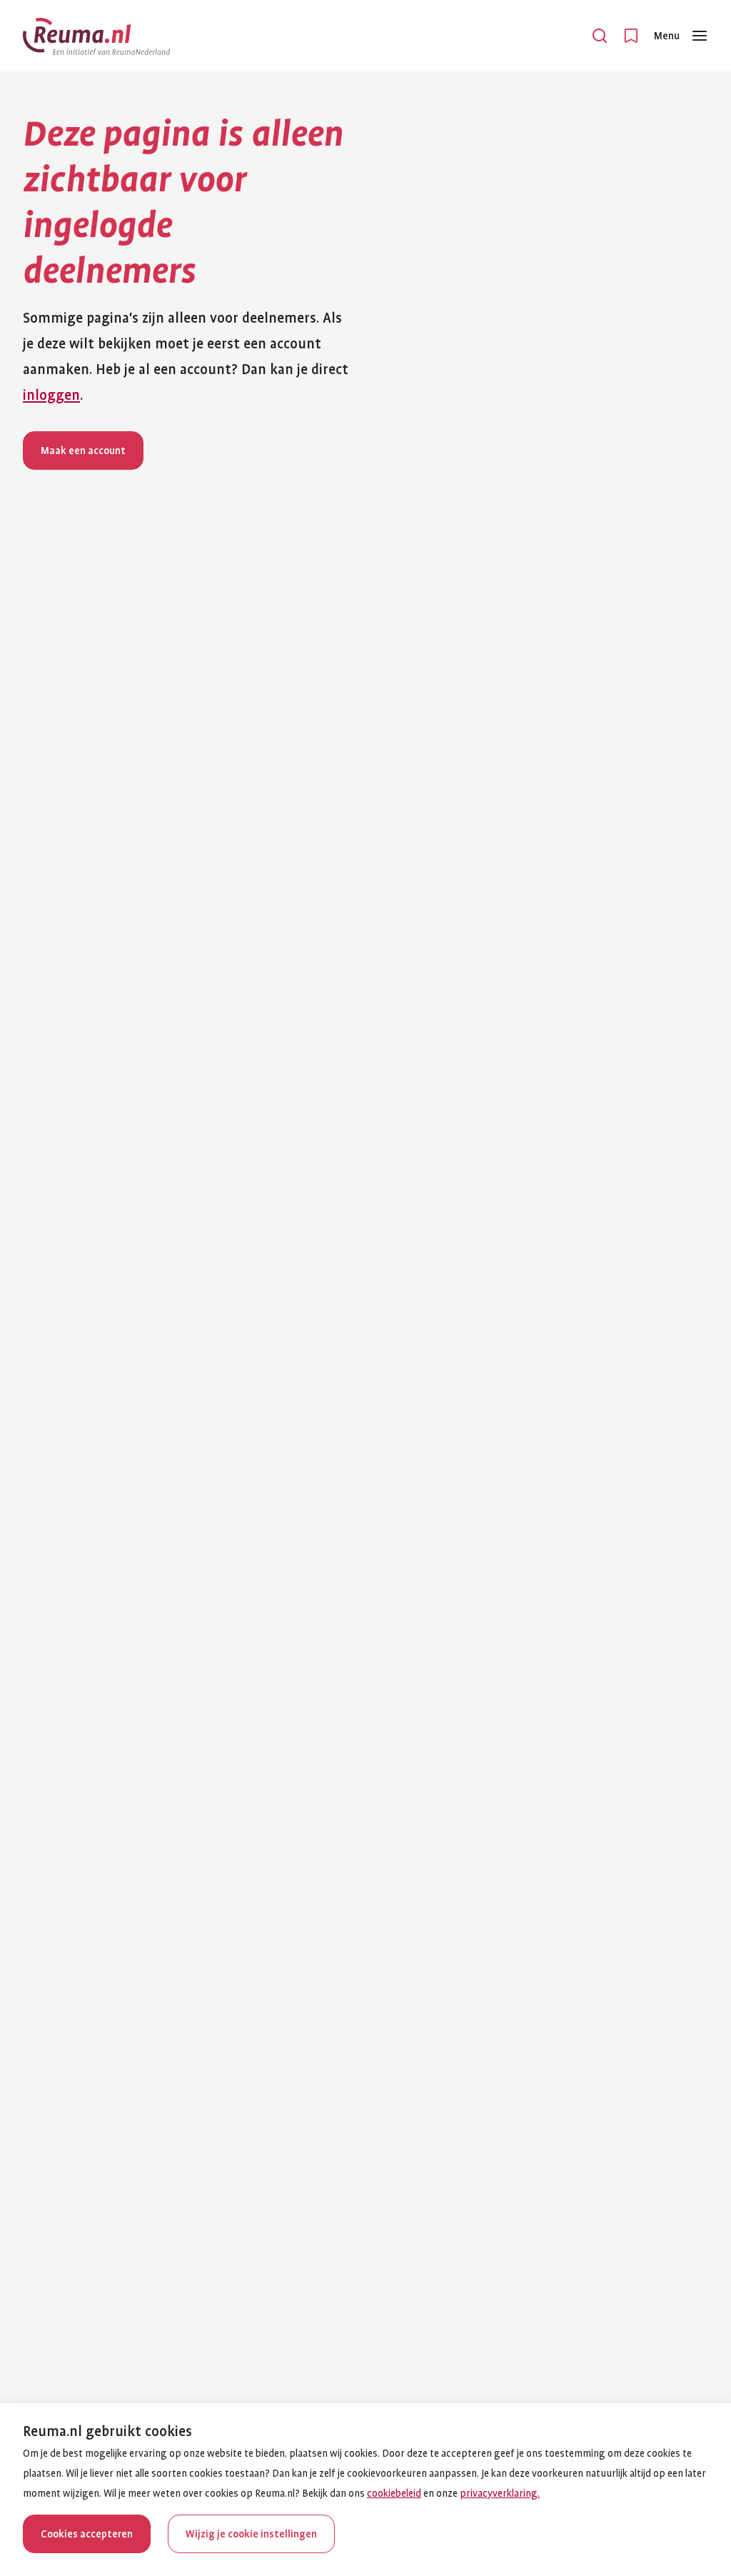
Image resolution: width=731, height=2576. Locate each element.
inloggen (51, 396)
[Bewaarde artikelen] (631, 36)
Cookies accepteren (87, 2534)
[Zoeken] (600, 36)
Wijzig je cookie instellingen (251, 2534)
